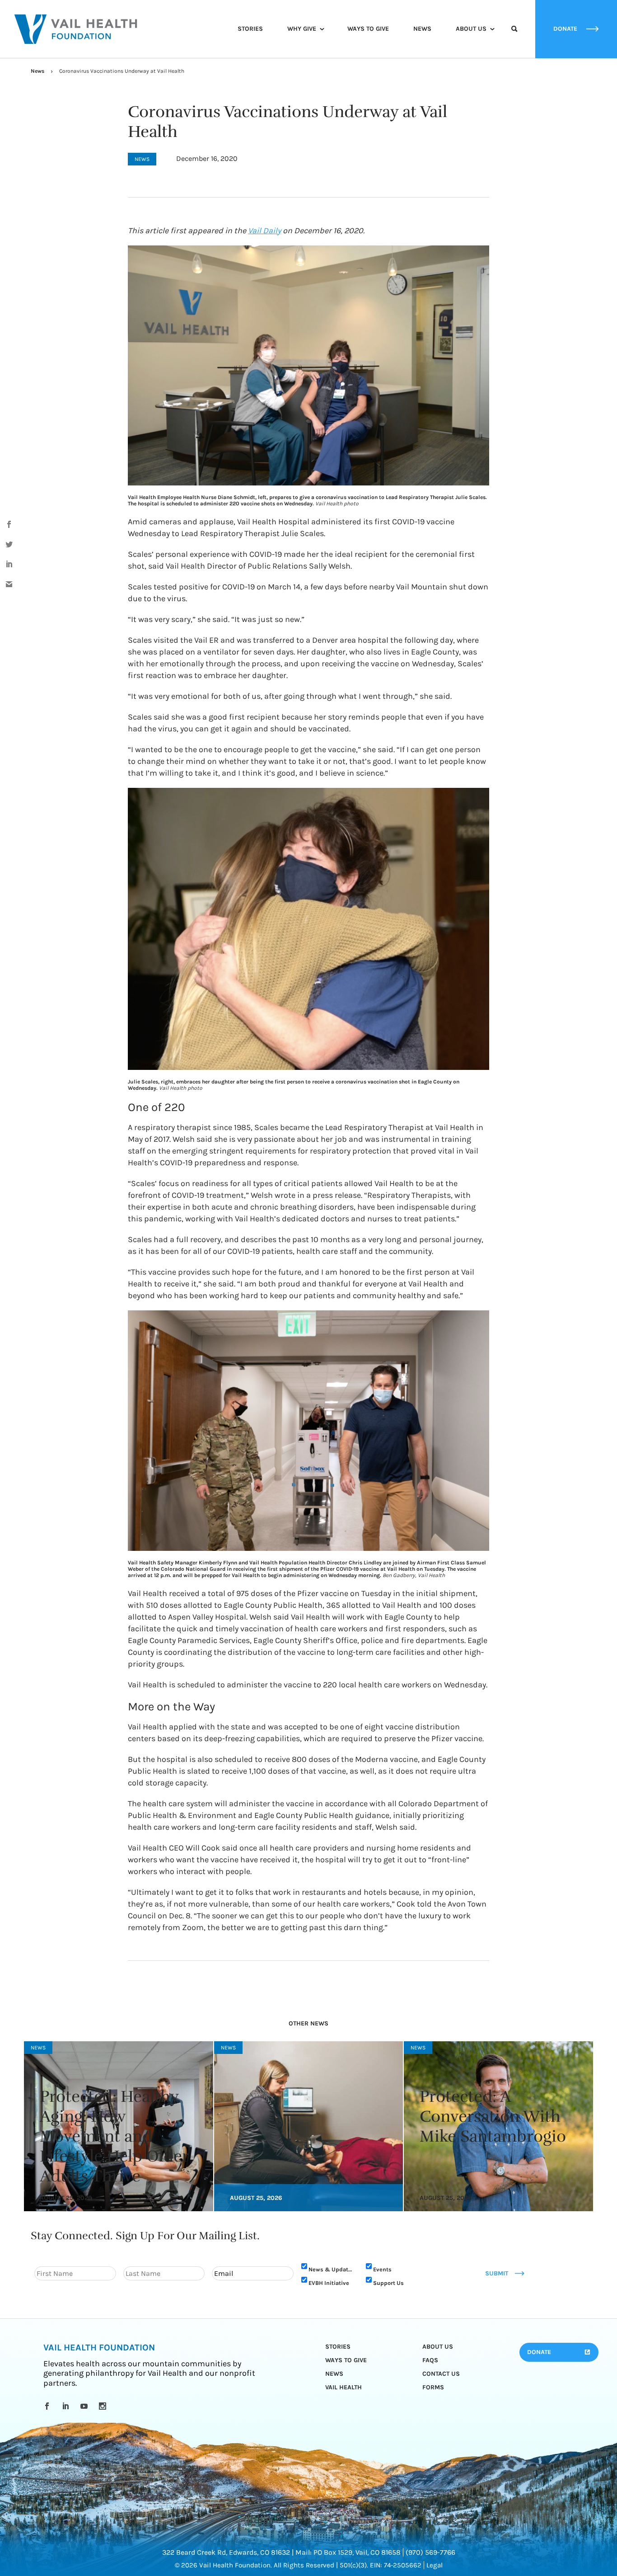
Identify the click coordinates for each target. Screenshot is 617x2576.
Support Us (388, 2283)
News (422, 29)
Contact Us (441, 2374)
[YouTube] (86, 2406)
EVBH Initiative (329, 2283)
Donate (539, 2352)
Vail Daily (264, 231)
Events (382, 2269)
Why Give (302, 29)
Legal (435, 2565)
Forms (433, 2387)
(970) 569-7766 (430, 2552)
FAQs (430, 2360)
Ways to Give (368, 29)
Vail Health (344, 2387)
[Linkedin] (67, 2406)
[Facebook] (49, 2406)
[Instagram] (104, 2406)
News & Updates (332, 2269)
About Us (471, 29)
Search (514, 37)
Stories (250, 29)
